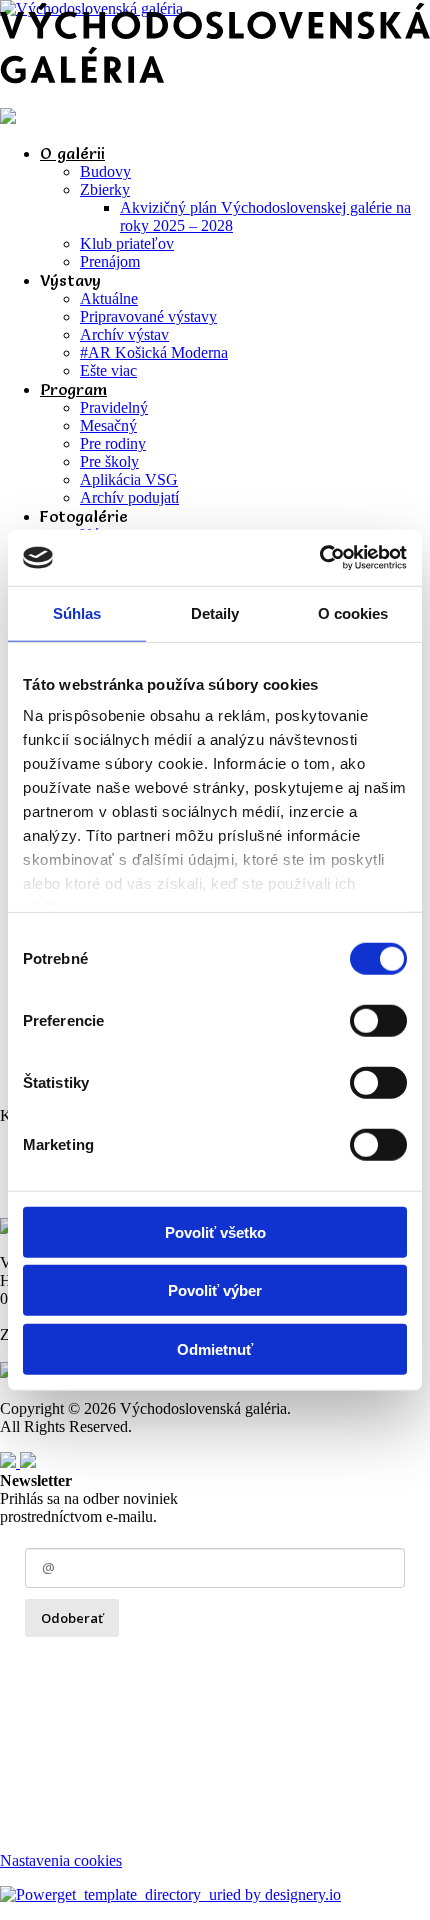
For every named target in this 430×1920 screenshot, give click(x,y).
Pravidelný (114, 407)
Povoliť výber (215, 1290)
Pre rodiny (113, 443)
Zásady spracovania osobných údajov (141, 1660)
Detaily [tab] (215, 612)
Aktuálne (109, 298)
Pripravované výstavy (148, 316)
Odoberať (72, 1618)
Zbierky (105, 189)
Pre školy (109, 461)
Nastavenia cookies (61, 1860)
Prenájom (110, 261)
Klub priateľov (127, 243)
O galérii (72, 153)
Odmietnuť (215, 1348)
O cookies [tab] (353, 612)
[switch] (378, 1020)
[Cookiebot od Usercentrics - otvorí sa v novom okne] (319, 558)
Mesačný (108, 425)
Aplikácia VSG (129, 479)
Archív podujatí (129, 497)
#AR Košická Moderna (154, 352)
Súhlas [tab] (77, 612)
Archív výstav (124, 334)
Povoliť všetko (215, 1231)
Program (73, 389)
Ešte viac (108, 370)
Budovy (105, 171)
